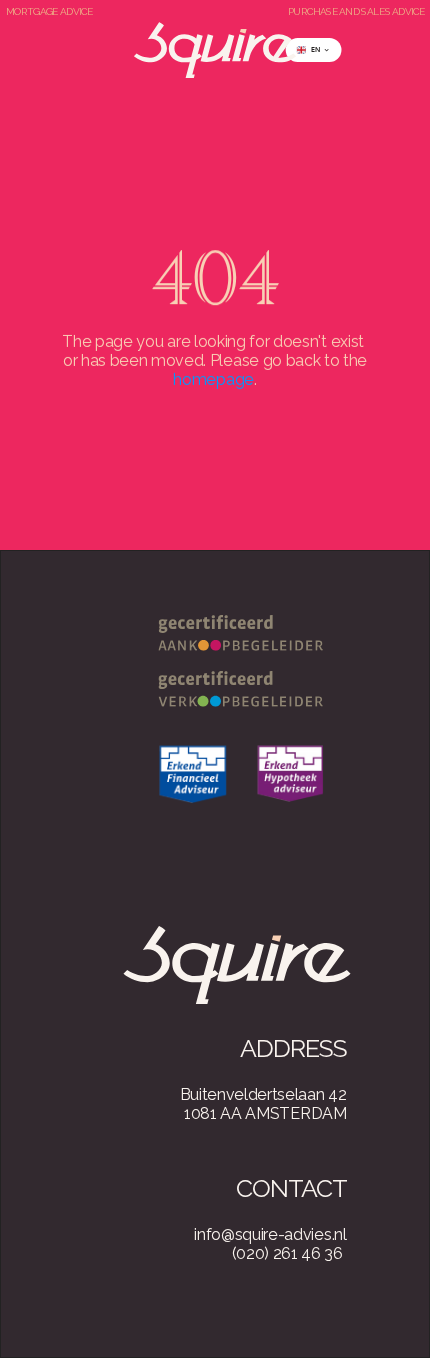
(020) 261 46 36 (287, 1253)
